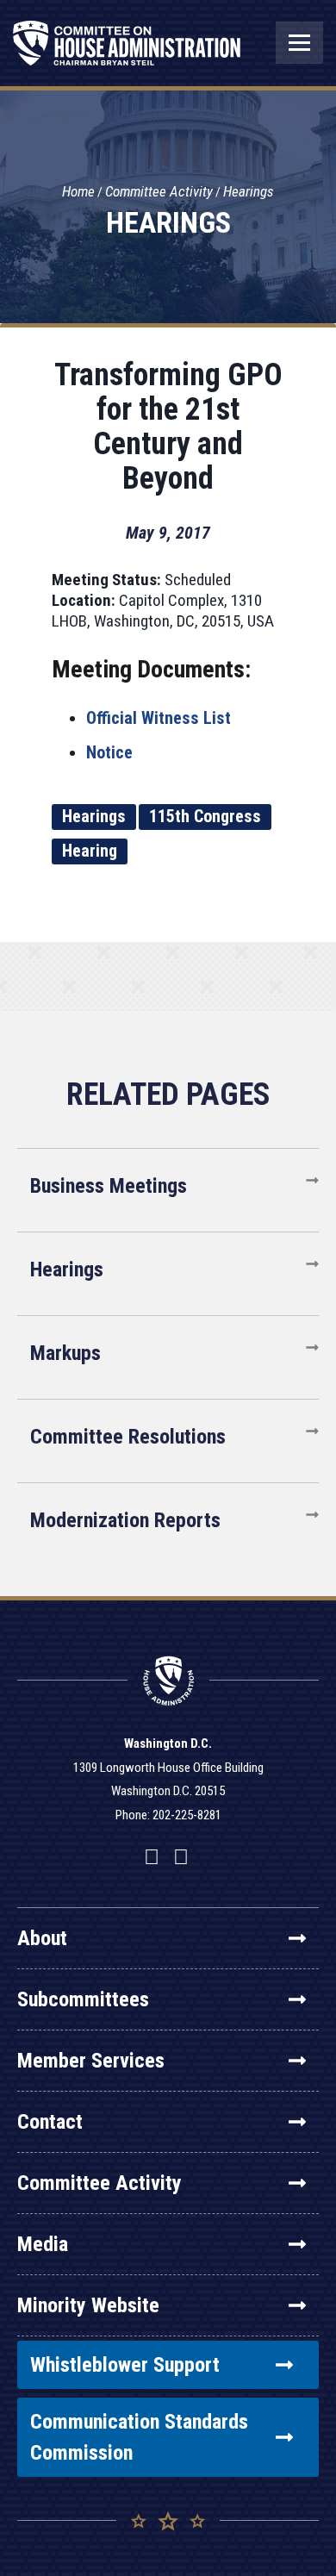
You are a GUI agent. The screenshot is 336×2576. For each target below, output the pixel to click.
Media (43, 2244)
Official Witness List (159, 718)
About (42, 1938)
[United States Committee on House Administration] (127, 52)
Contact (50, 2122)
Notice (109, 752)
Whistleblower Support (125, 2365)
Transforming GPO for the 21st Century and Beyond (168, 427)
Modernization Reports (125, 1520)
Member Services (91, 2061)
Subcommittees (83, 1999)
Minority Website (88, 2305)
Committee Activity (159, 191)
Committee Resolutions (128, 1437)
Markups (65, 1353)
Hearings (249, 191)
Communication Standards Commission (139, 2437)
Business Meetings (109, 1186)
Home (78, 191)
